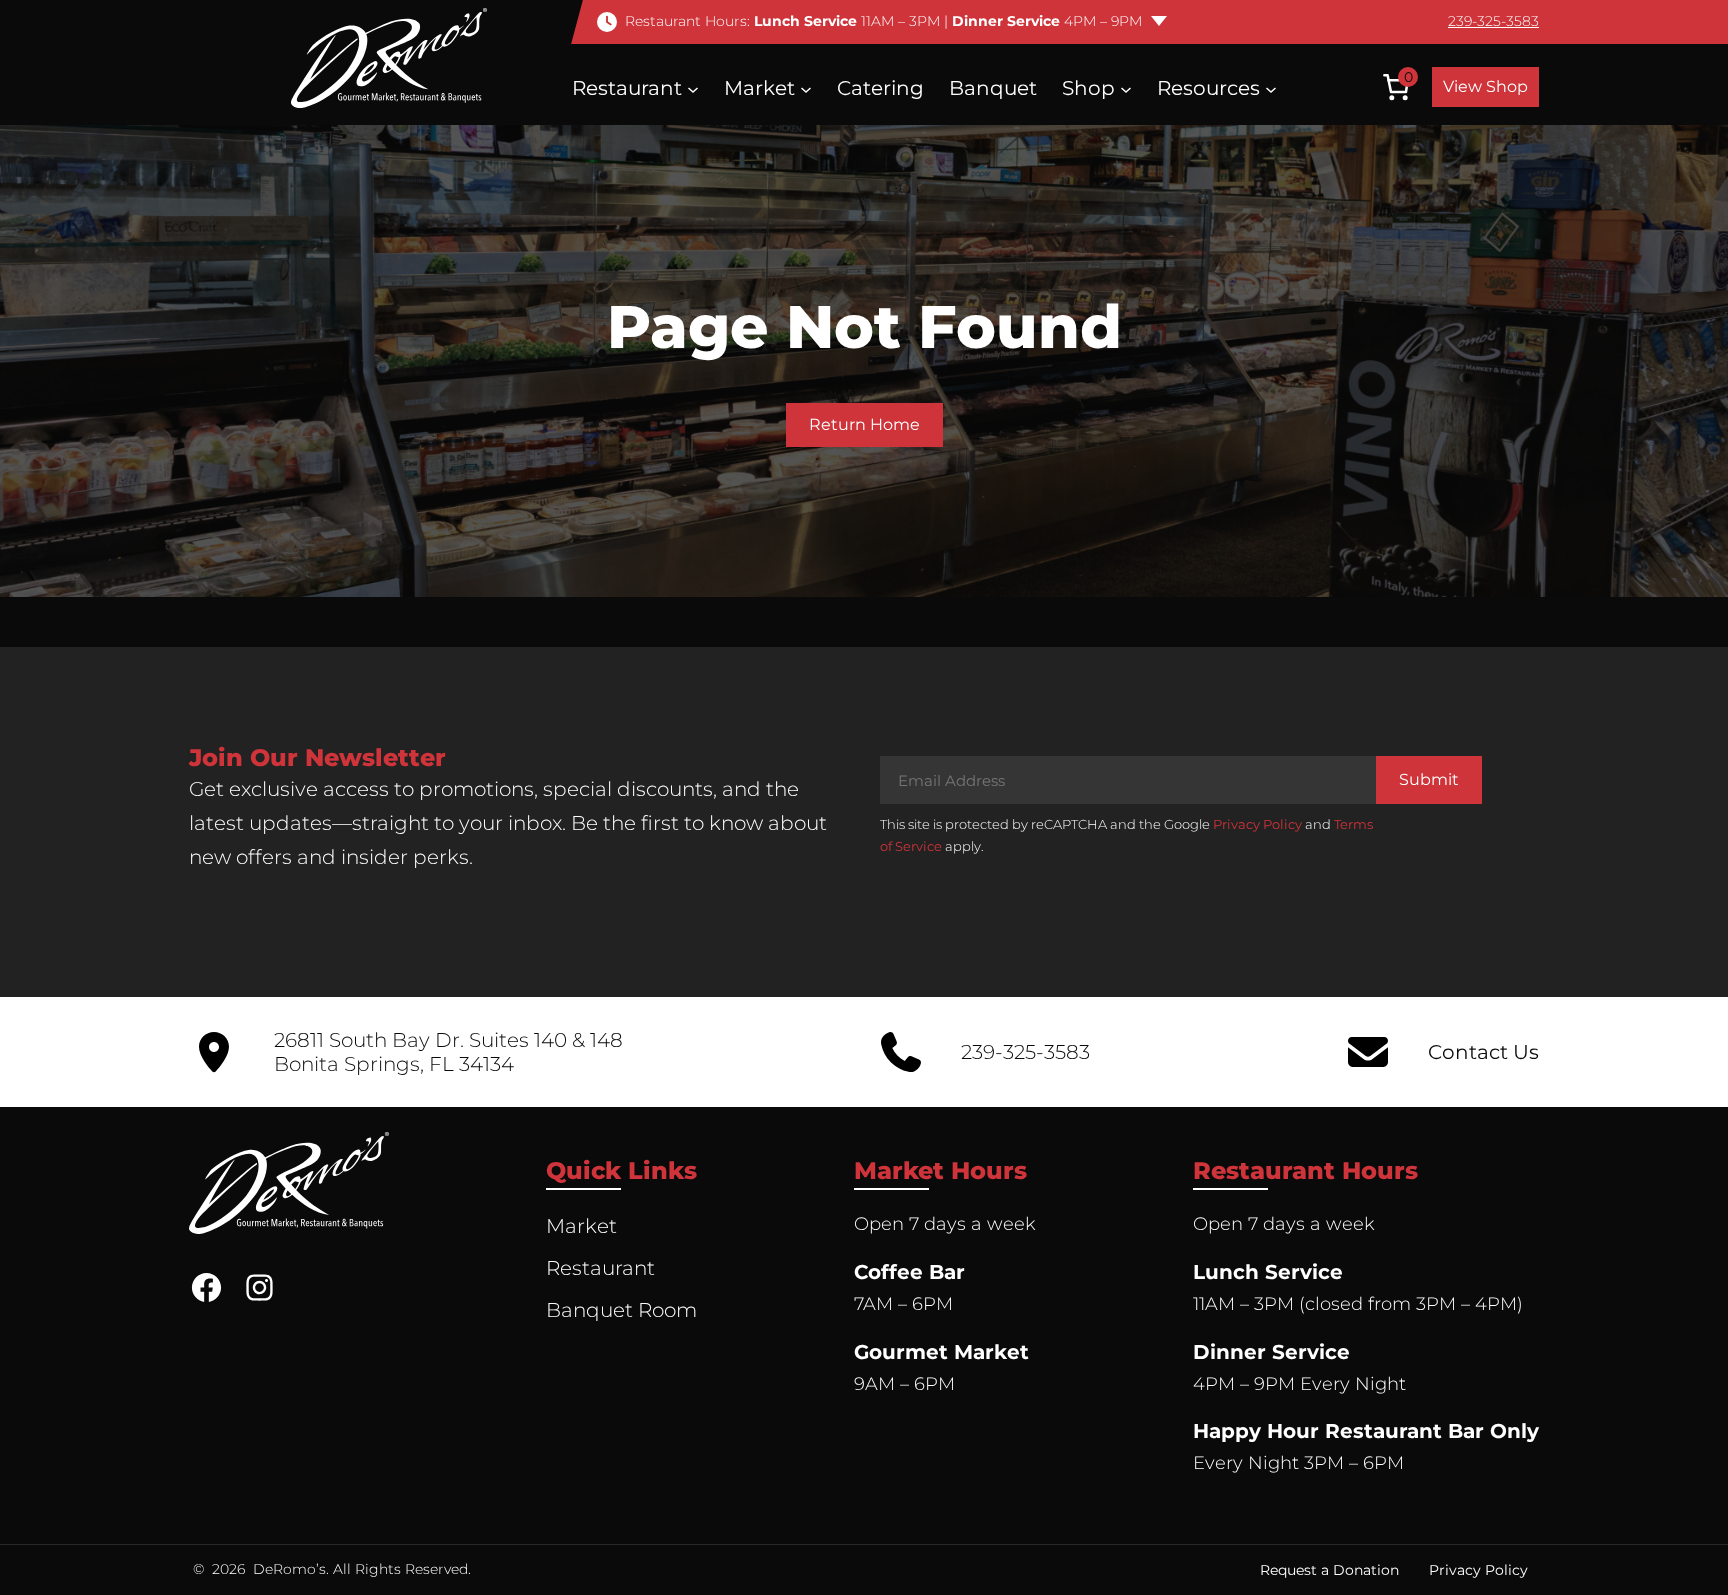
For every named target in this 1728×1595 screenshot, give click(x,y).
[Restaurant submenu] (693, 88)
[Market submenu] (806, 88)
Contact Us (1483, 1052)
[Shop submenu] (1126, 88)
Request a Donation (1329, 1570)
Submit (1429, 779)
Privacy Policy (1257, 824)
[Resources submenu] (1271, 88)
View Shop (1485, 86)
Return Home (864, 424)
